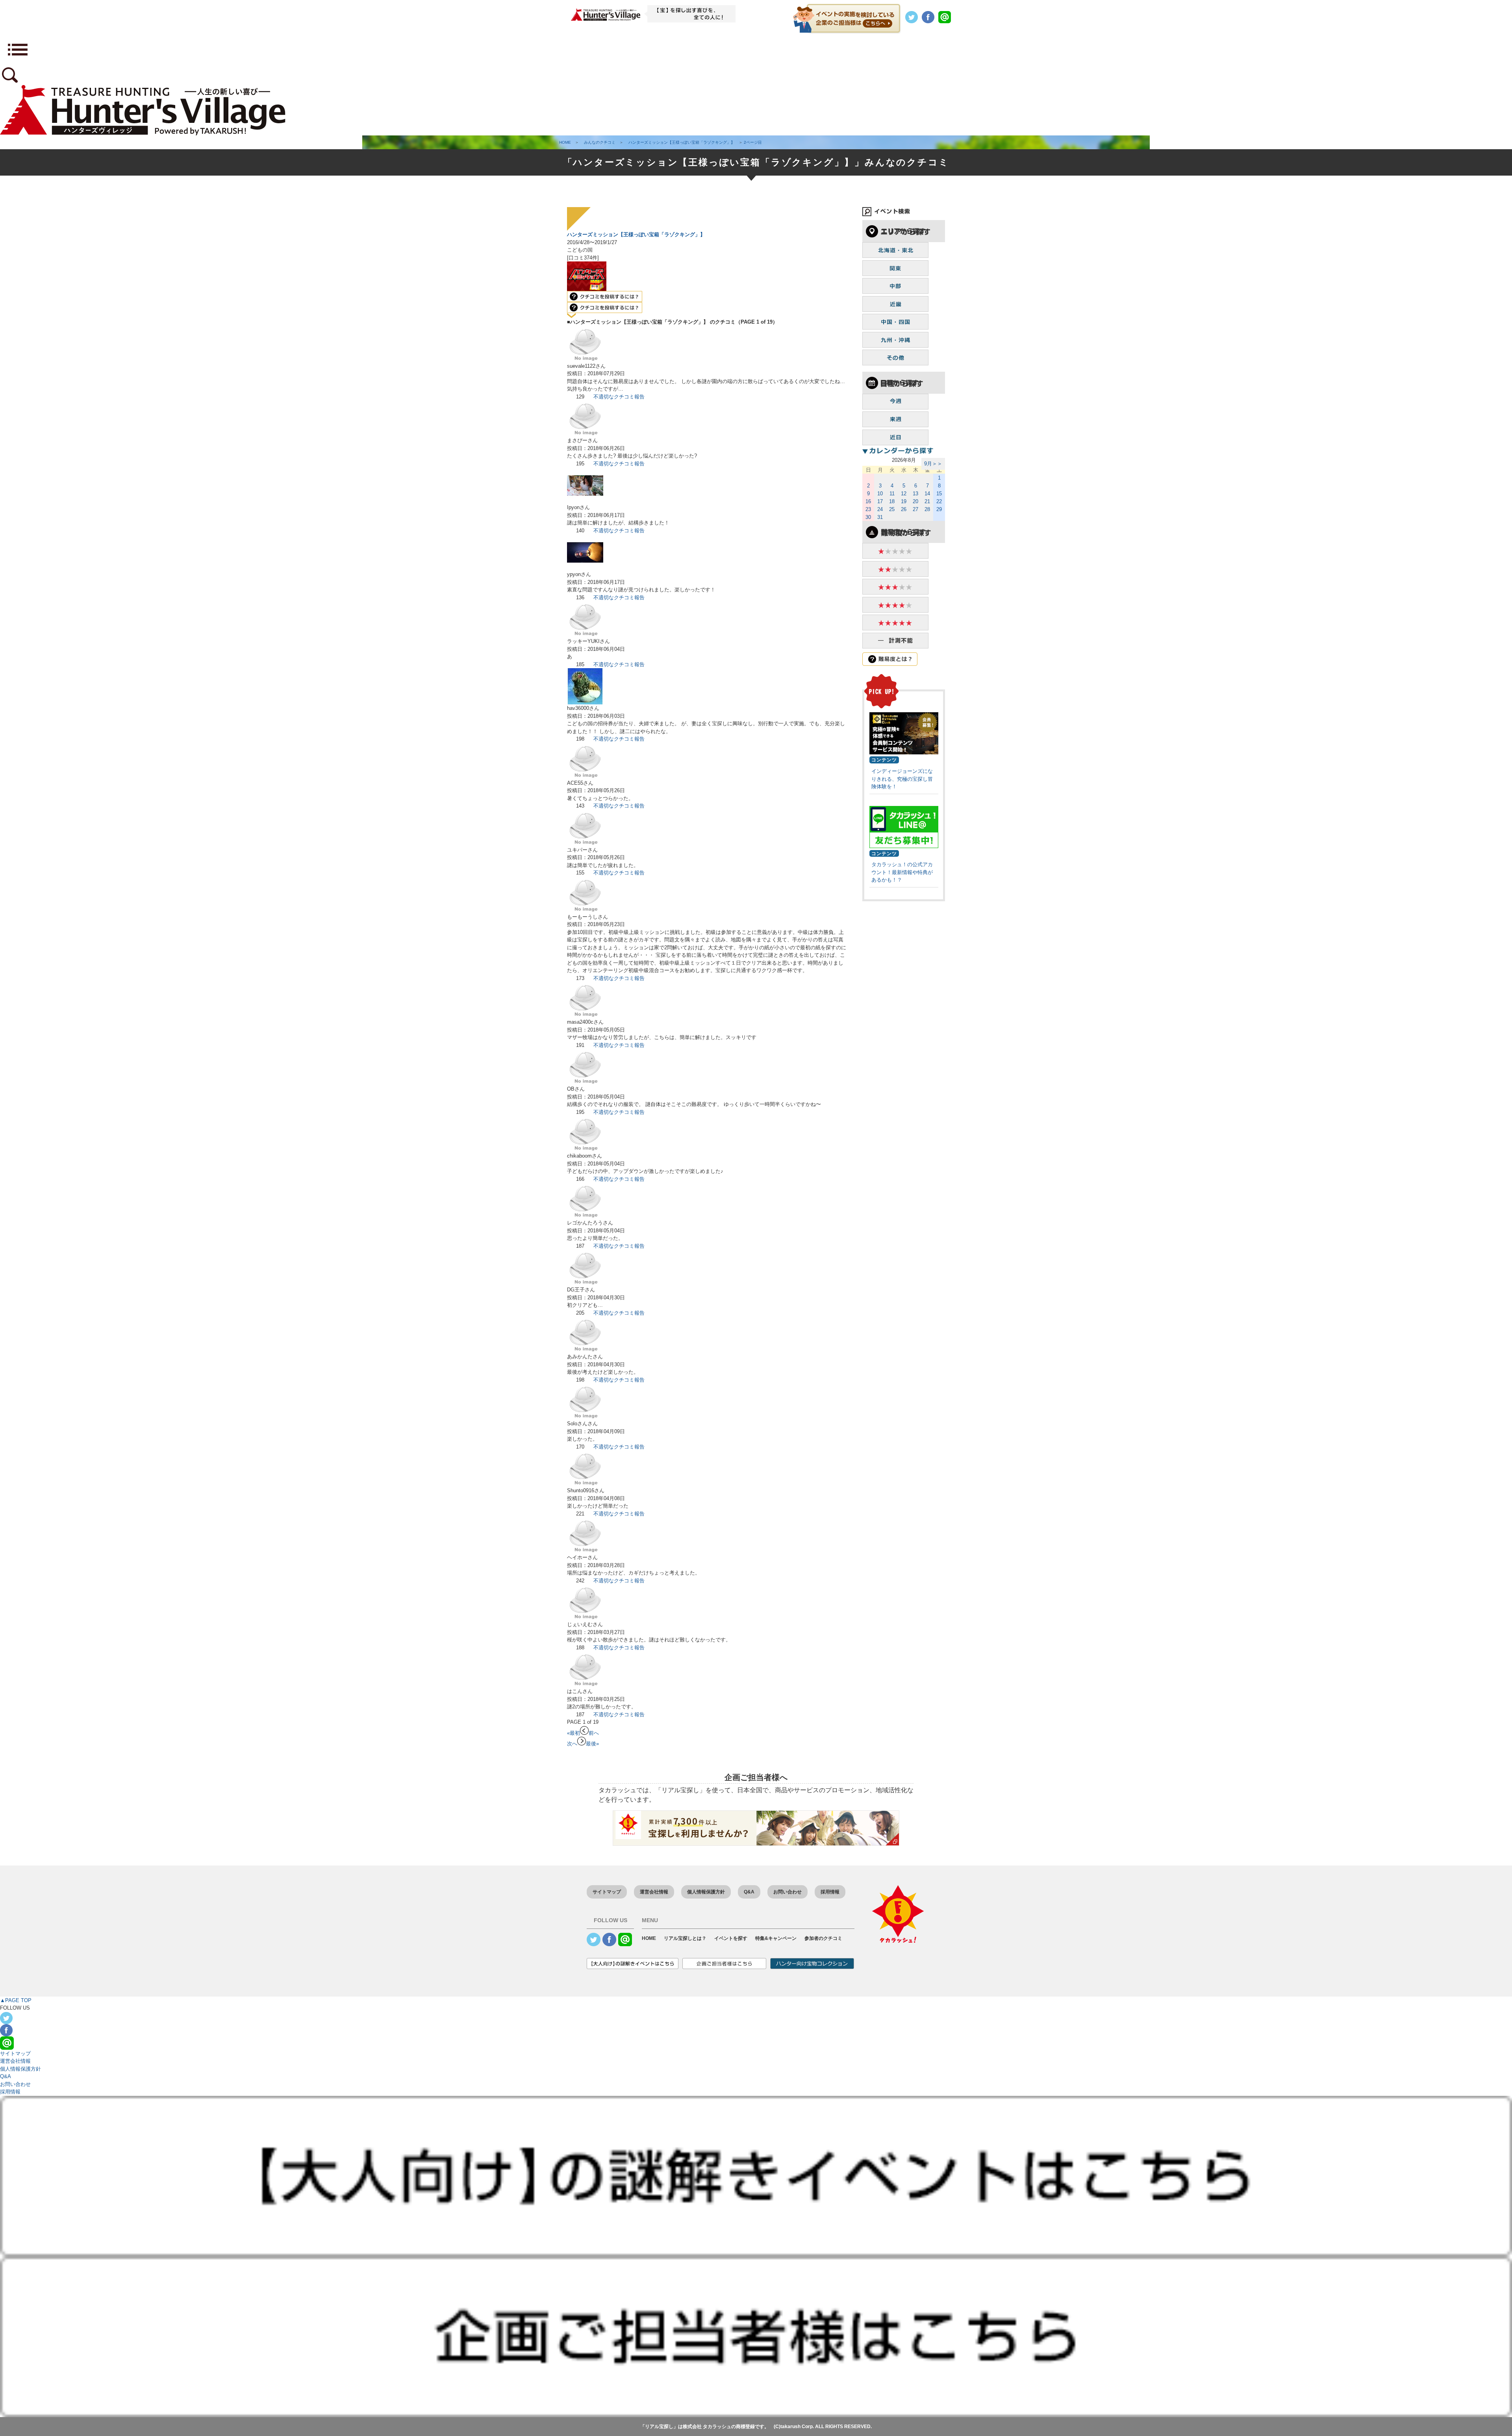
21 (927, 501)
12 (904, 494)
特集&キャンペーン (776, 1938)
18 (892, 501)
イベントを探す (731, 1938)
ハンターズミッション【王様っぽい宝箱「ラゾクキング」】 (636, 234)
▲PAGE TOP (16, 2000)
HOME (649, 1938)
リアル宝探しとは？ (685, 1938)
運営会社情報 (654, 1892)
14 (927, 494)
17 (880, 501)
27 (915, 509)
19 (904, 501)
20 (915, 501)
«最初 (573, 1733)
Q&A (749, 1892)
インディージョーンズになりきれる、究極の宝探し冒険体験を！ (902, 779)
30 (868, 517)
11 (892, 494)
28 (927, 509)
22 (939, 501)
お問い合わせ (787, 1892)
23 (868, 509)
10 (880, 494)
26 (904, 509)
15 (939, 494)
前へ (594, 1733)
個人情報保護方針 (706, 1892)
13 (915, 494)
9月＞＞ (933, 464)
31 (880, 517)
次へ (572, 1744)
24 (880, 509)
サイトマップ (607, 1892)
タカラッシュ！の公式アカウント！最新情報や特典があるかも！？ (902, 872)
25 (892, 509)
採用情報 (830, 1892)
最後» (592, 1744)
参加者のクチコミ (823, 1938)
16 (868, 501)
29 (939, 509)
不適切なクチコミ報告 (619, 397)
